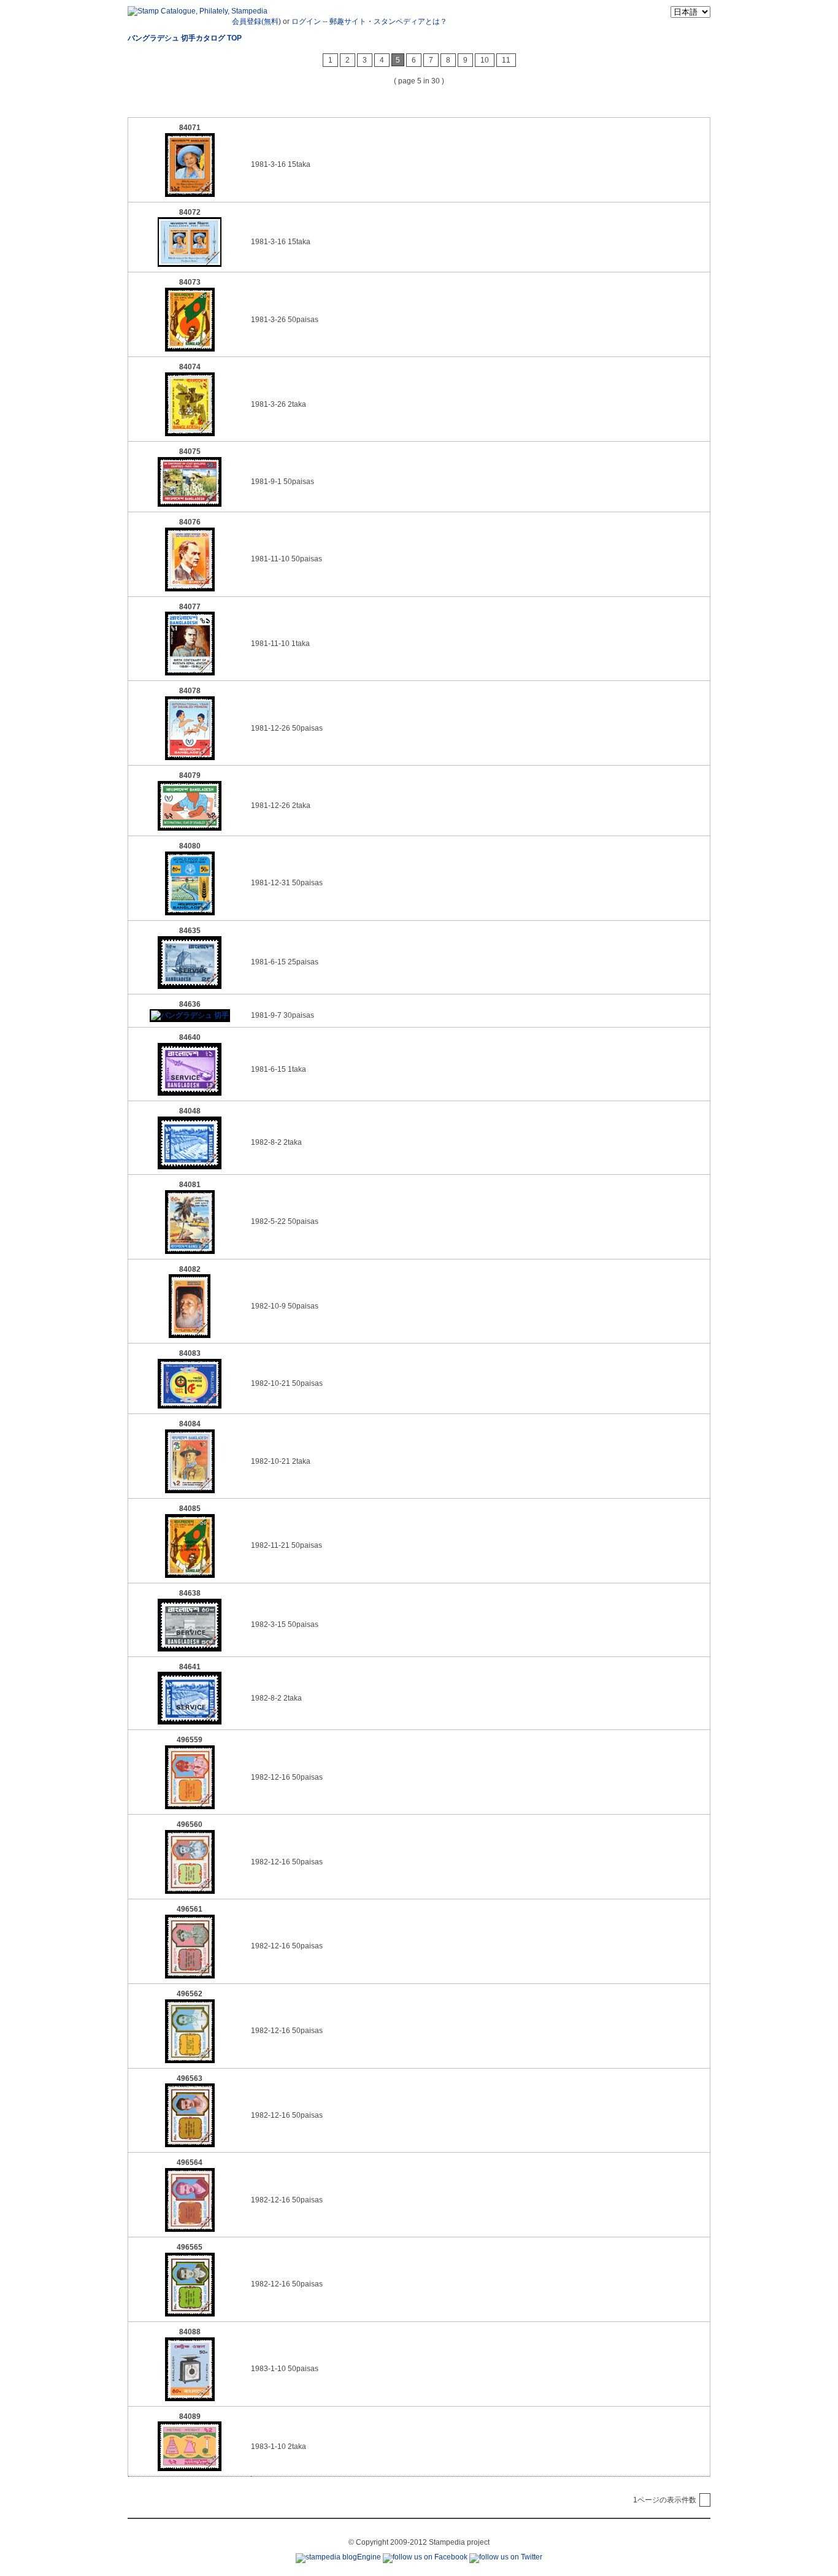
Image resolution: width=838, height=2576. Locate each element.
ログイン (306, 21)
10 (485, 60)
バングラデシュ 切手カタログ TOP (185, 38)
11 (506, 60)
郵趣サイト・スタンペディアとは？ (388, 21)
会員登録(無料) (256, 21)
